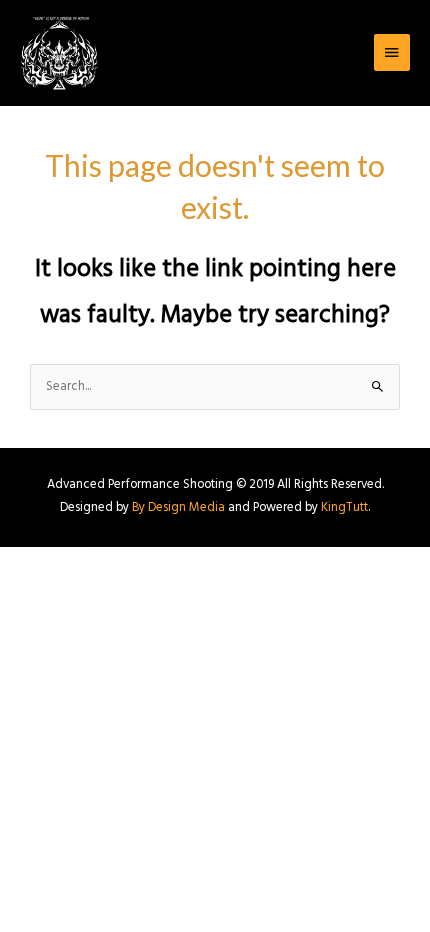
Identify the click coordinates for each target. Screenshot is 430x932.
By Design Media (178, 508)
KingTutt (344, 508)
